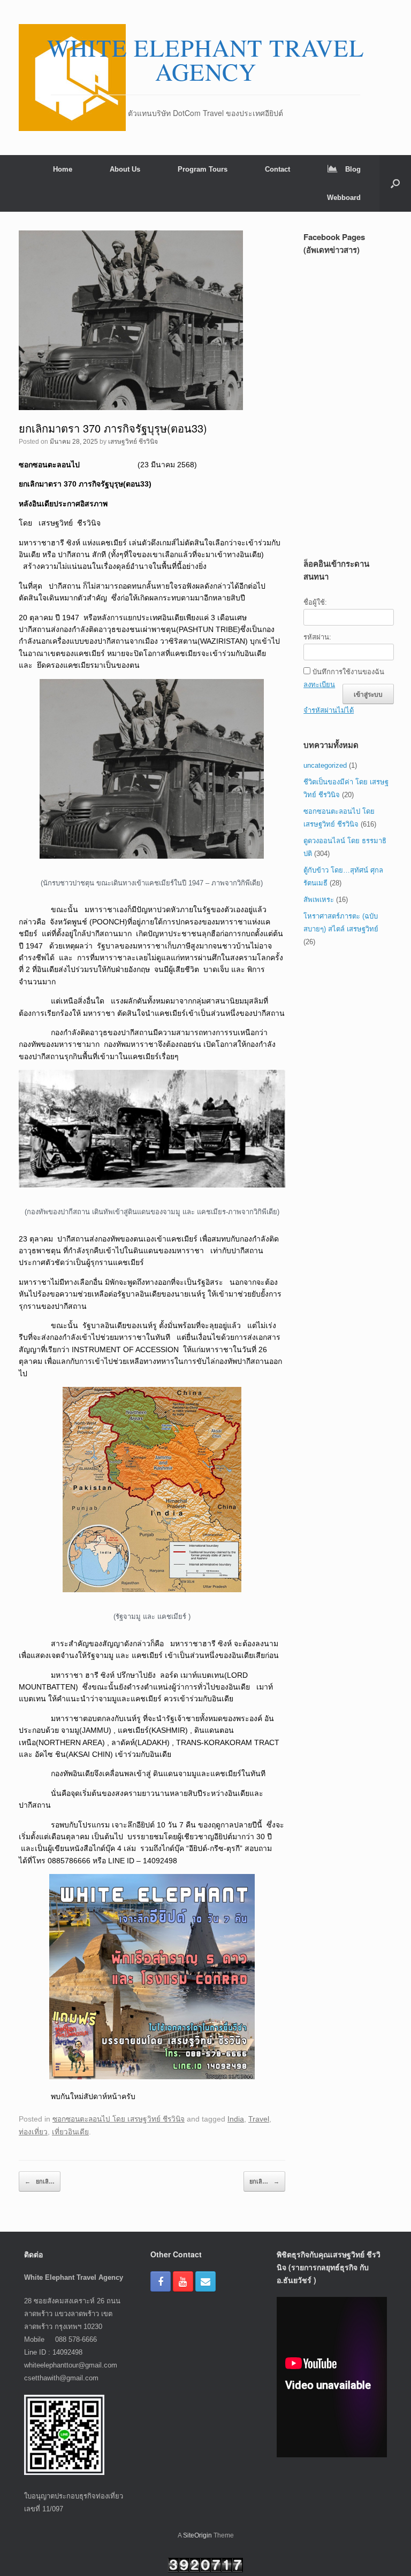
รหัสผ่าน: (317, 637)
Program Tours (203, 169)
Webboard (344, 198)
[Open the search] (395, 183)
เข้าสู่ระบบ (368, 694)
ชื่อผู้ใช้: (315, 602)
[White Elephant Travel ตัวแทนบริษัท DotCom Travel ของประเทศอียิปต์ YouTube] (183, 2281)
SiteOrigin (197, 2535)
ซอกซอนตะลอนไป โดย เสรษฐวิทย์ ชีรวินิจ (119, 2119)
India (236, 2119)
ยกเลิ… (40, 2181)
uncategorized (325, 765)
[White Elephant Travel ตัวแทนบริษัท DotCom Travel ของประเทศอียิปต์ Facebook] (161, 2281)
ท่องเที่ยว (33, 2132)
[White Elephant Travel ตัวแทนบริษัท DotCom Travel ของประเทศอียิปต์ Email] (205, 2281)
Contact (277, 169)
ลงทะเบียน (319, 685)
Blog (353, 169)
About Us (125, 169)
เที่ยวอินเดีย (70, 2132)
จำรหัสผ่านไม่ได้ (329, 710)
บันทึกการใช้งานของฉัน (348, 672)
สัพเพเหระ (319, 900)
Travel (259, 2119)
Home (63, 169)
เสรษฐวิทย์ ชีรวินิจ (133, 442)
